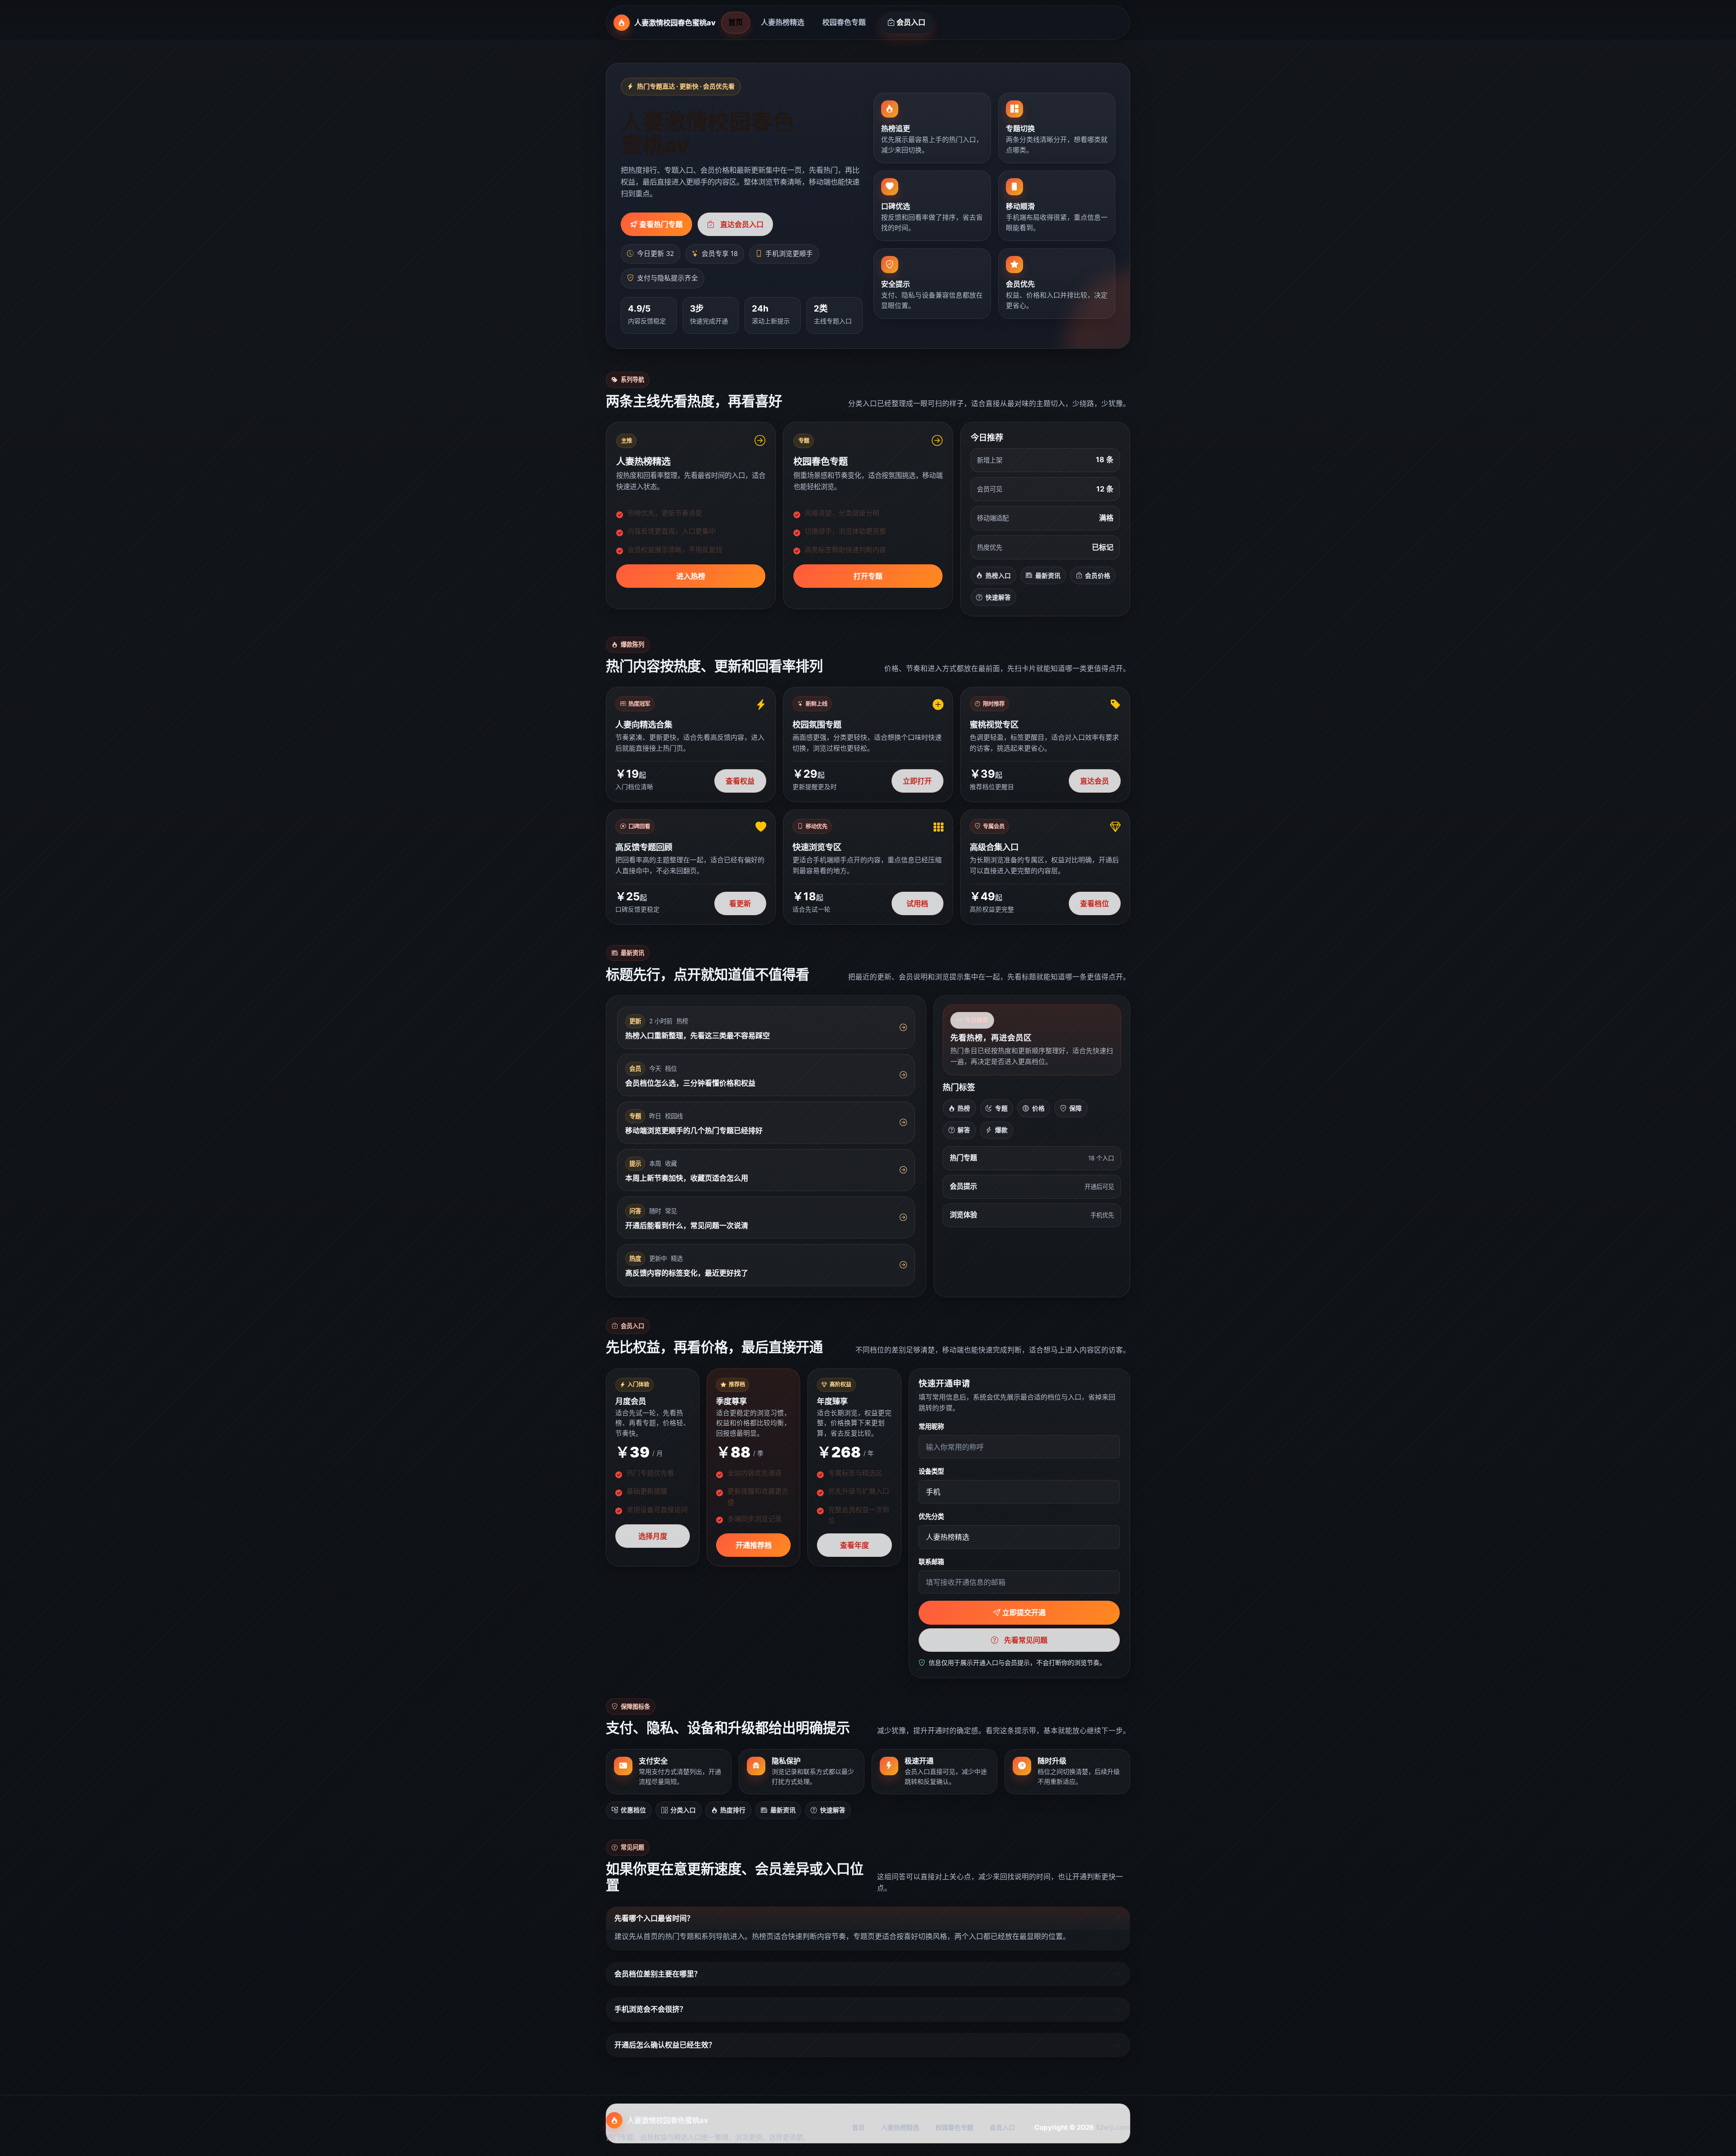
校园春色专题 (844, 22)
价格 (1038, 1108)
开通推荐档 (754, 1545)
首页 (736, 22)
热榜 (964, 1108)
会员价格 (1098, 576)
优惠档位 (633, 1810)
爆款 (1001, 1130)
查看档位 (1094, 903)
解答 (964, 1130)
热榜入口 (998, 576)
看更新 (740, 903)
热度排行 (733, 1810)
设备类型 (931, 1471)
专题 (1001, 1108)
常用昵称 (931, 1426)
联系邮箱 (931, 1562)
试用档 (917, 903)
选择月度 (653, 1536)
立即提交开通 (1024, 1612)
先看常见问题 (1026, 1640)
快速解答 (998, 597)
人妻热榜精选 (783, 22)
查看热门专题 (661, 224)
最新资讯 (1048, 576)
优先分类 (931, 1516)
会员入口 (911, 22)
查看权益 (740, 781)
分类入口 (683, 1810)
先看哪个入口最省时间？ (654, 1918)
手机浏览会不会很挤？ (651, 2009)
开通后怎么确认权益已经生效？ (665, 2045)
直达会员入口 (742, 224)
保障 (1076, 1108)
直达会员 (1094, 781)
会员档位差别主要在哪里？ (658, 1974)
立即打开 (917, 781)
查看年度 (854, 1545)
